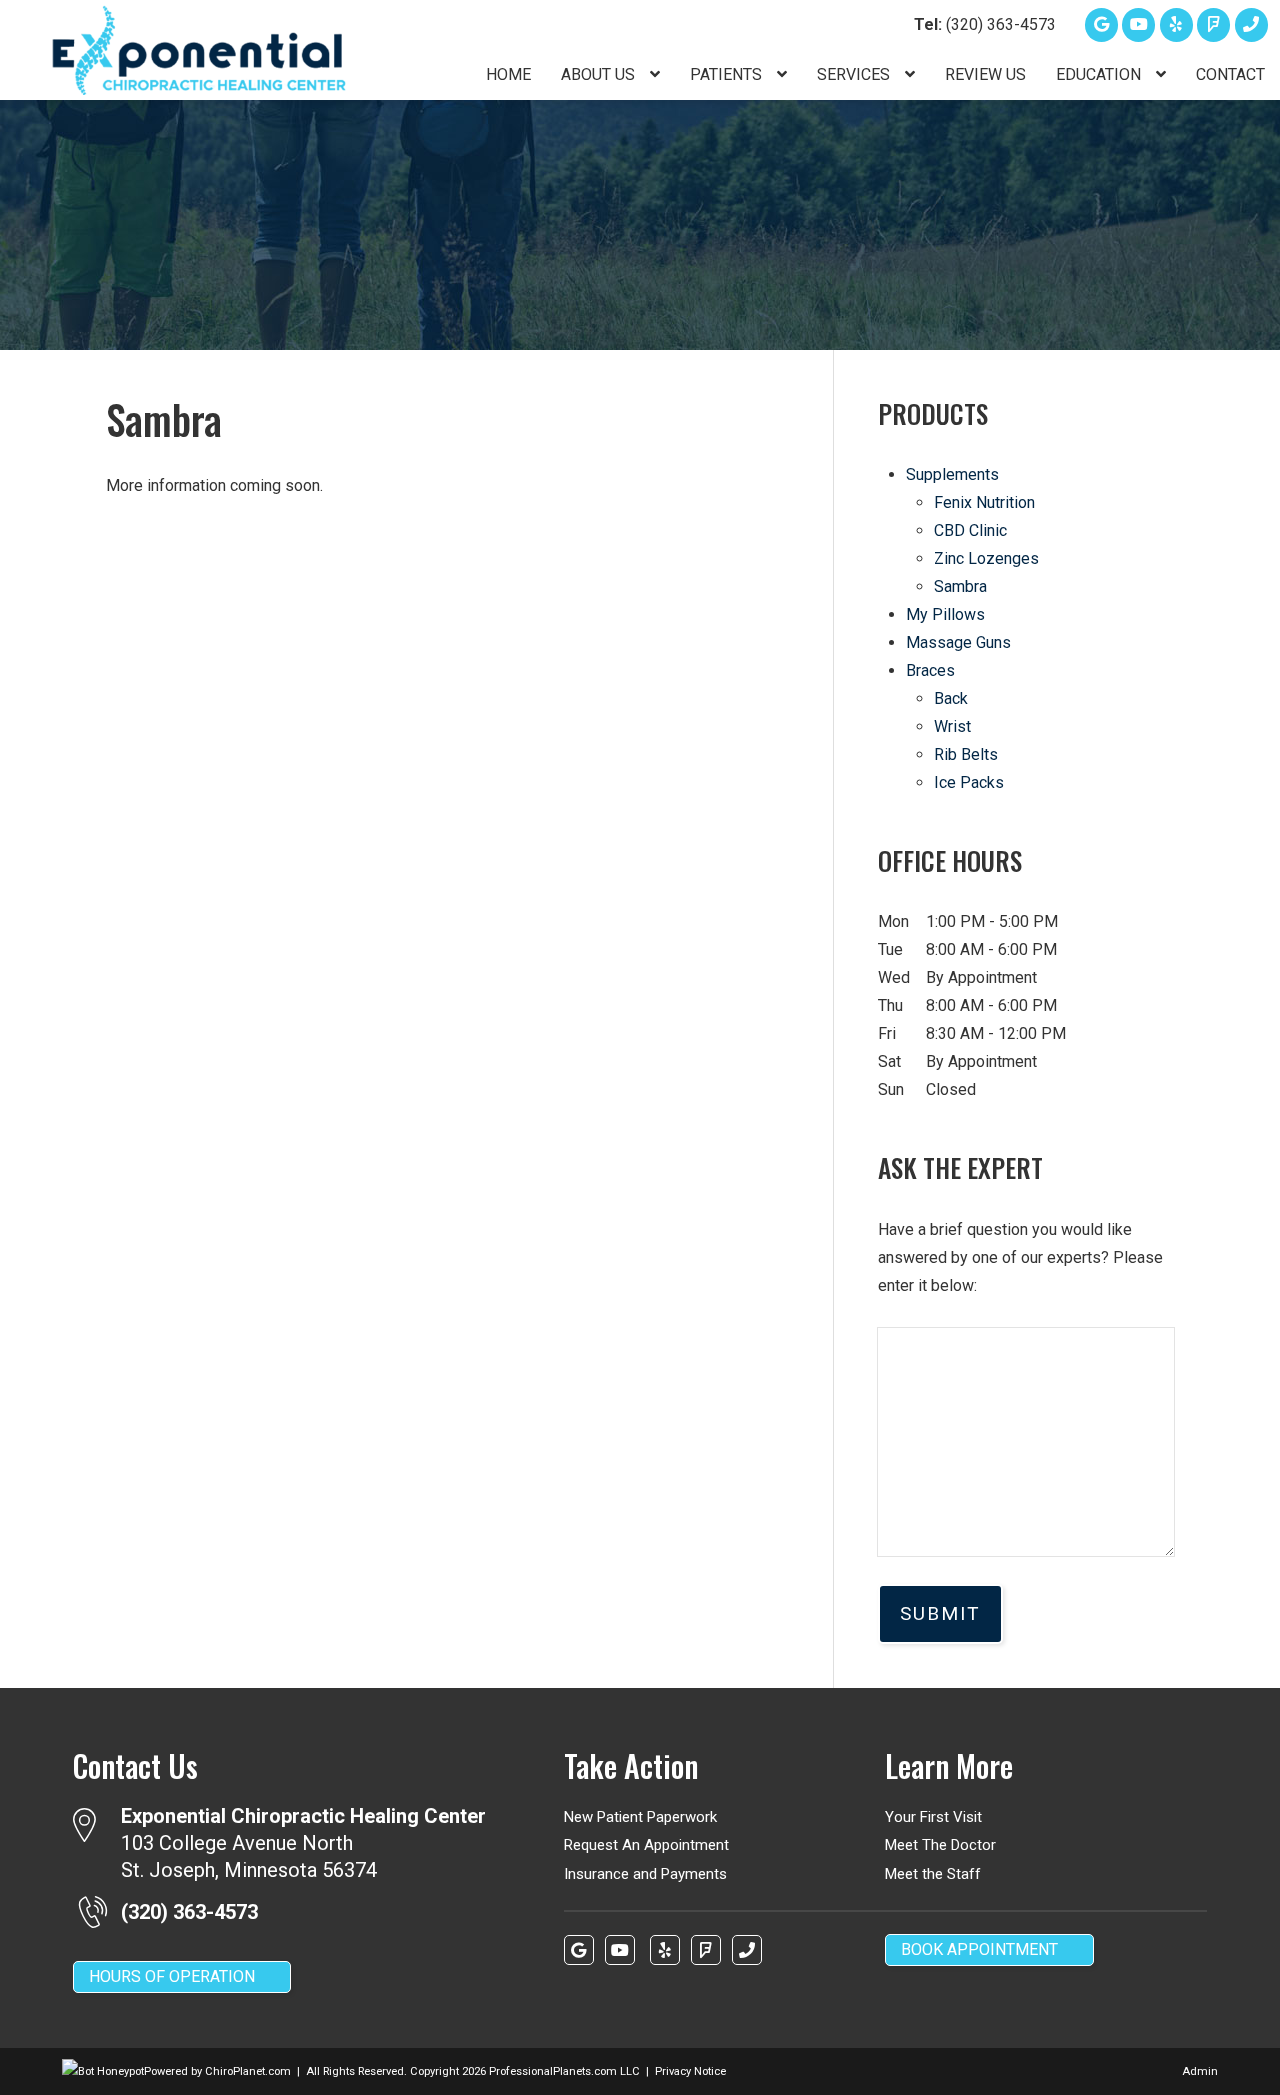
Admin (1200, 2071)
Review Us (985, 74)
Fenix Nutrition (984, 502)
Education (1100, 74)
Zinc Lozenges (986, 558)
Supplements (952, 474)
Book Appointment (979, 1949)
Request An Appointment (646, 1845)
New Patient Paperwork (640, 1817)
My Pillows (945, 614)
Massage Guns (958, 642)
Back (951, 698)
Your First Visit (933, 1817)
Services (855, 74)
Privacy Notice (690, 2071)
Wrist (952, 726)
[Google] (1101, 24)
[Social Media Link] (1213, 24)
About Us (600, 74)
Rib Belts (966, 754)
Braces (930, 670)
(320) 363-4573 (985, 24)
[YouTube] (1138, 24)
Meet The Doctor (940, 1845)
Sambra (960, 586)
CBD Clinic (970, 530)
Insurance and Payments (645, 1874)
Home (508, 74)
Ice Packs (969, 782)
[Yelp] (1176, 24)
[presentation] (103, 2071)
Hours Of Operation (172, 1976)
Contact (1230, 74)
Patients (728, 74)
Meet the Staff (933, 1874)
